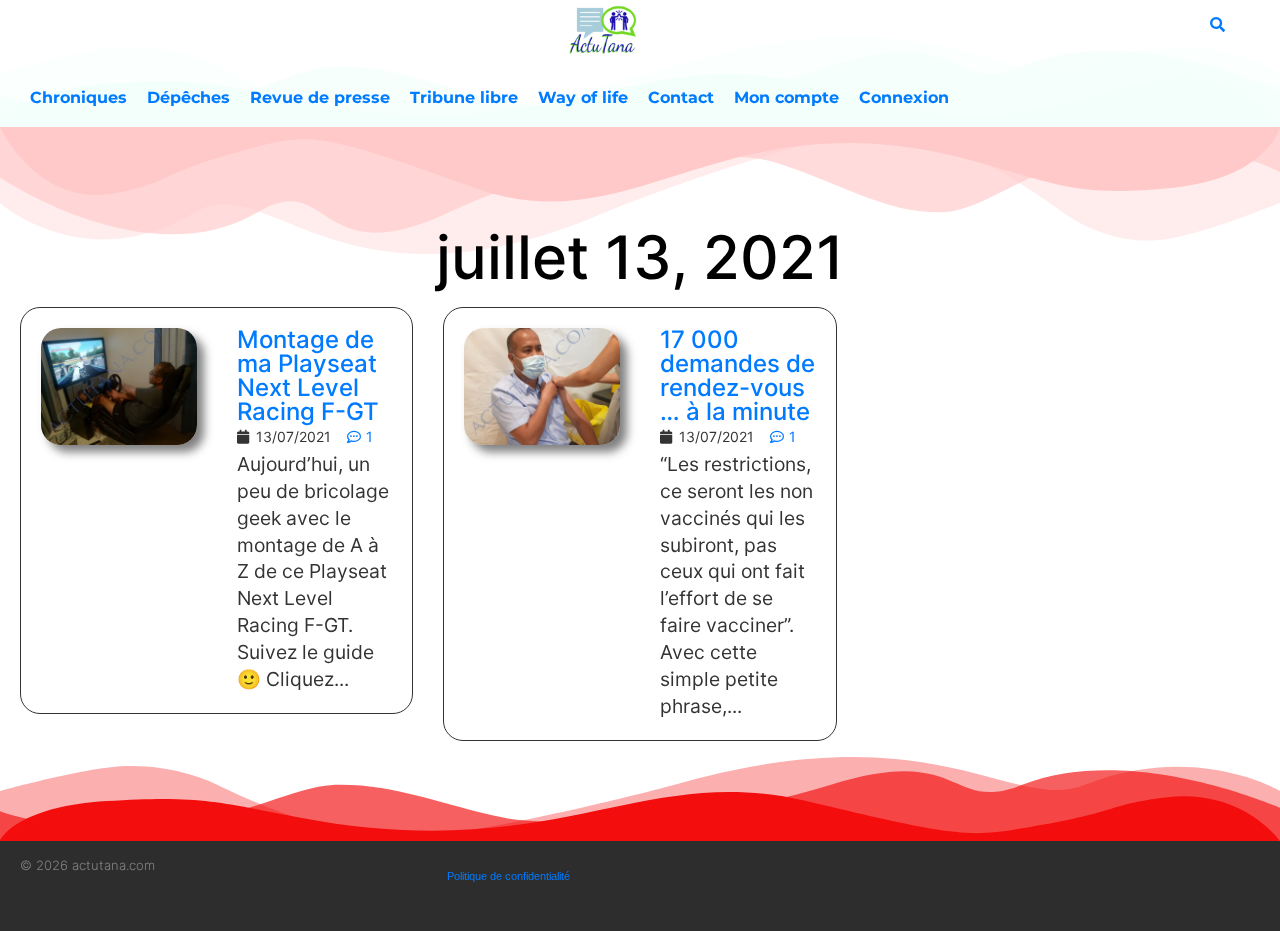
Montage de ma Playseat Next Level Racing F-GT (308, 375)
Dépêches (188, 97)
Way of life (583, 97)
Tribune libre (464, 97)
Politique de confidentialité (508, 876)
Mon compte (786, 97)
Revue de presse (320, 97)
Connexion (904, 97)
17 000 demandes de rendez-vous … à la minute (737, 375)
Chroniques (78, 97)
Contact (681, 97)
